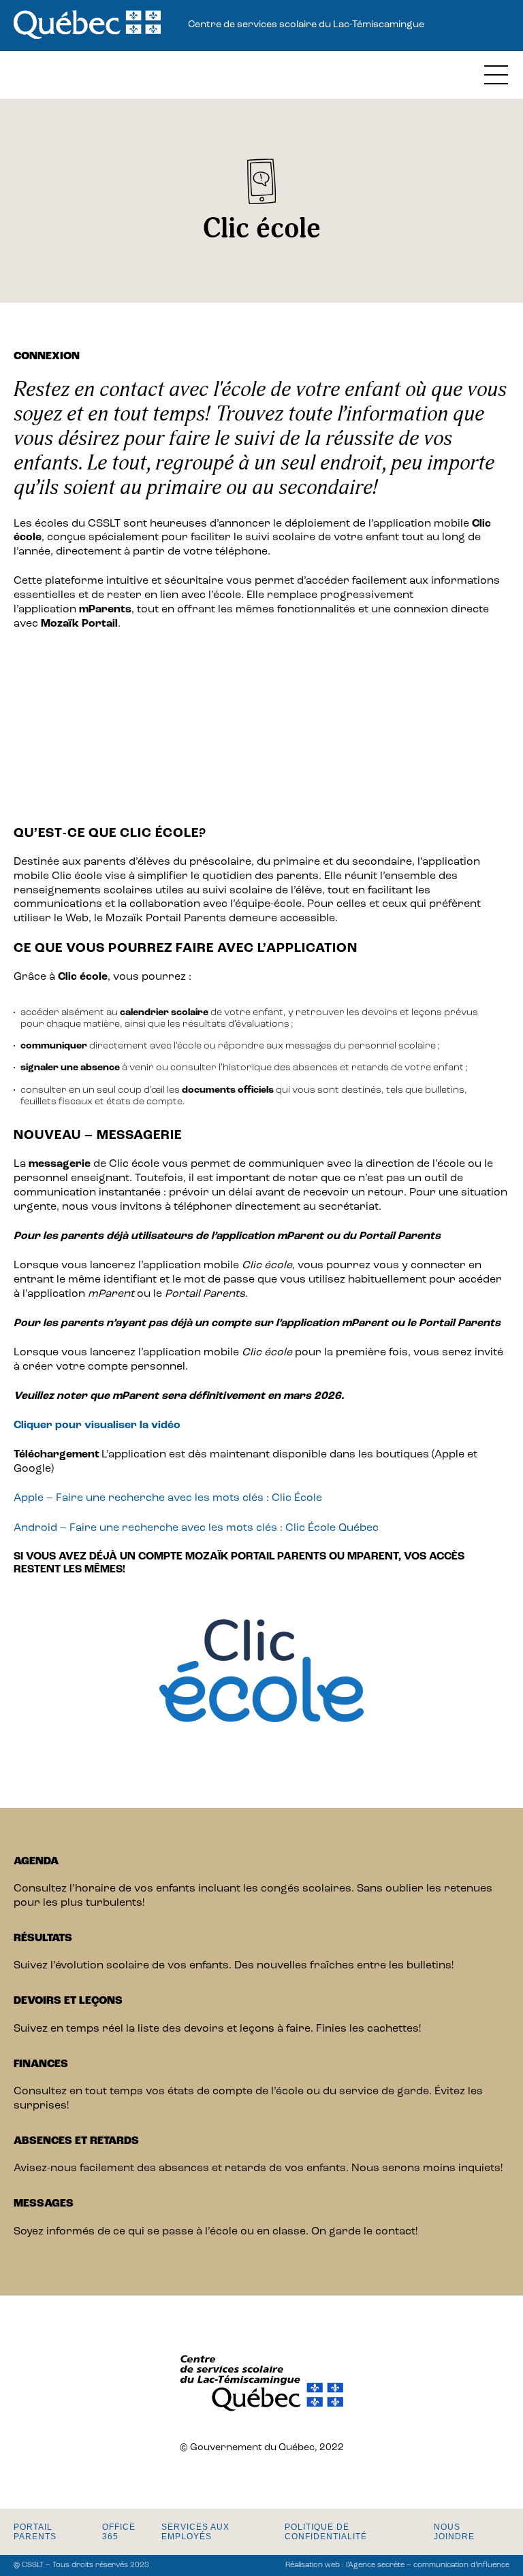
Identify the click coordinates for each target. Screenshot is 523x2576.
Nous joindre (454, 2532)
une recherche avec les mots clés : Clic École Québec (238, 1528)
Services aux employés (195, 2532)
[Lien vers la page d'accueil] (87, 26)
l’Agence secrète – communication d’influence (428, 2565)
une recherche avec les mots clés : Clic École (203, 1498)
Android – (42, 1528)
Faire (69, 1498)
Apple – (35, 1498)
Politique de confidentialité (326, 2532)
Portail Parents (35, 2532)
